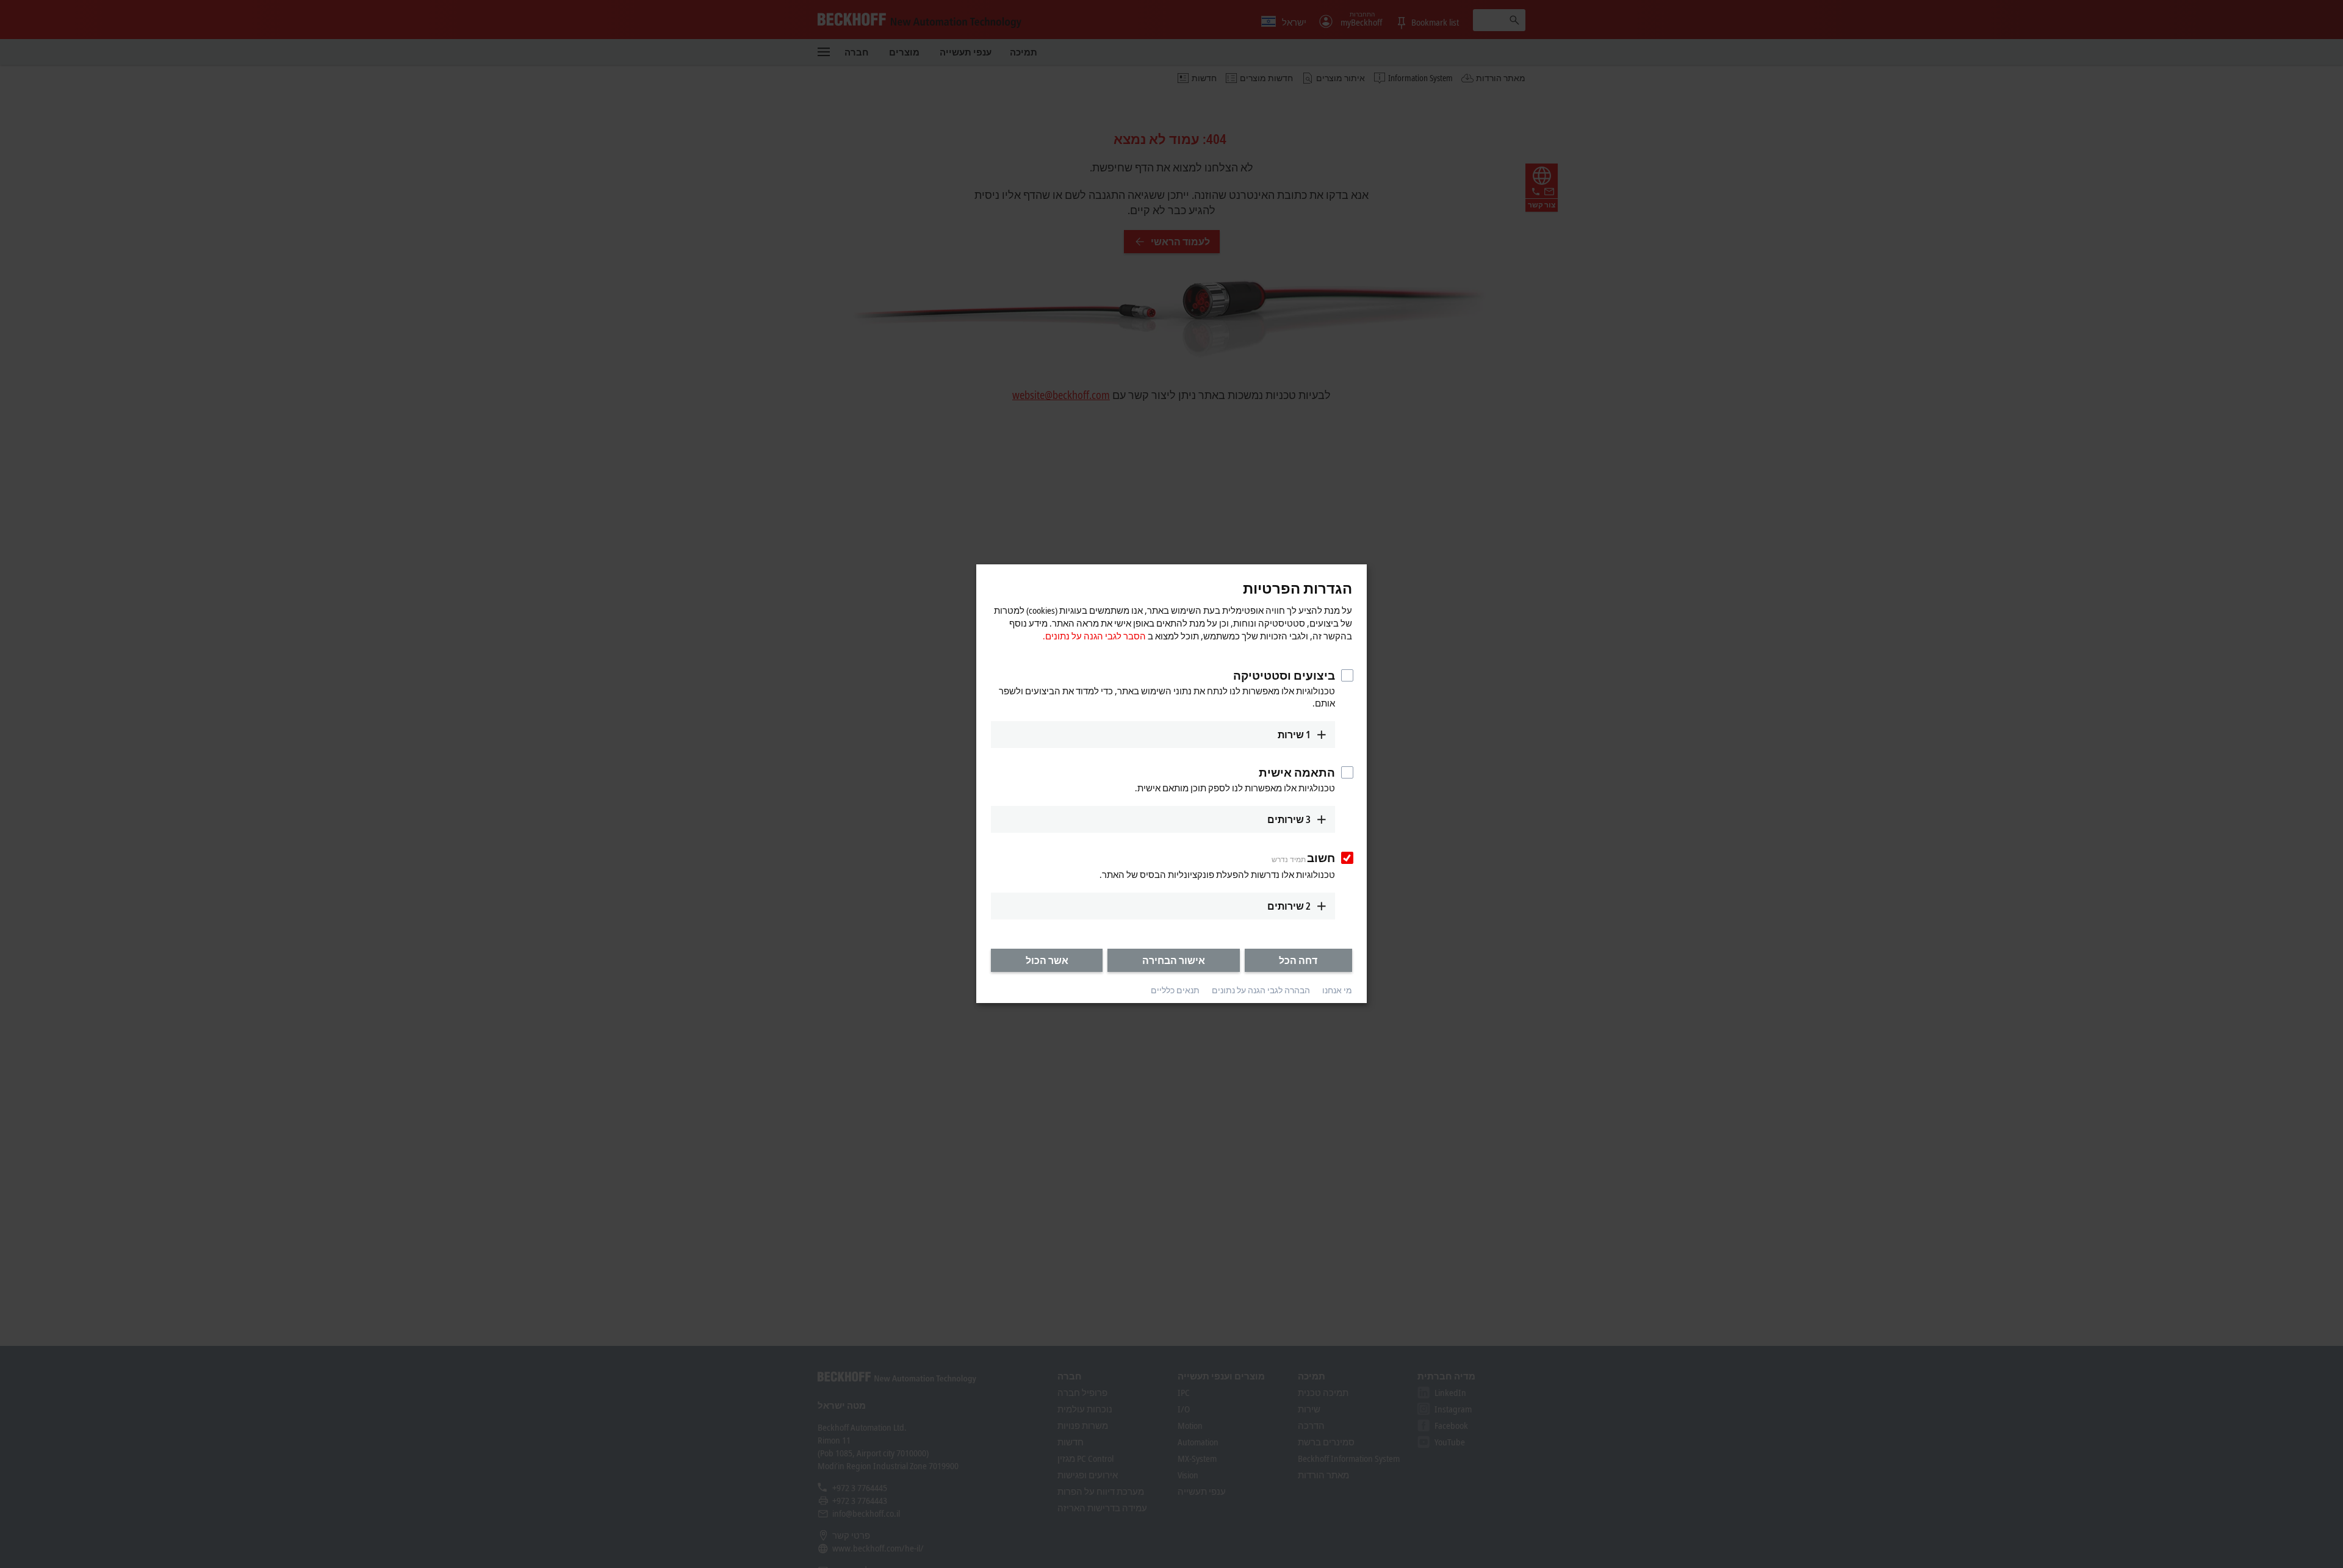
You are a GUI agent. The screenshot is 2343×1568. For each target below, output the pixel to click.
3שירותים (1289, 819)
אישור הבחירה (1174, 960)
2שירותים (1289, 906)
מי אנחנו (1337, 990)
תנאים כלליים (1175, 990)
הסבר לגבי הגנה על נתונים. (1094, 636)
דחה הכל (1298, 960)
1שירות (1294, 735)
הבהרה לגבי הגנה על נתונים (1261, 990)
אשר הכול (1047, 960)
